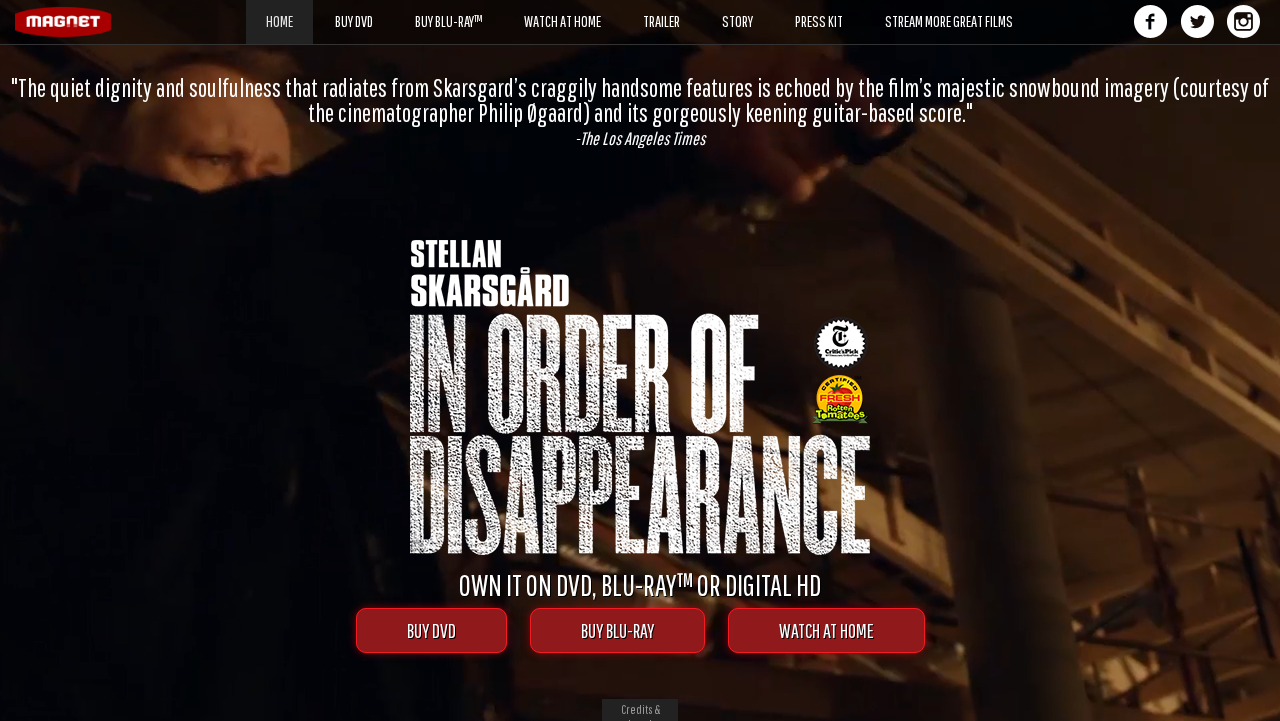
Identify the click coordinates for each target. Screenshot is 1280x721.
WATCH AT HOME (826, 630)
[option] (640, 111)
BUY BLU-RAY (617, 630)
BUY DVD (431, 630)
